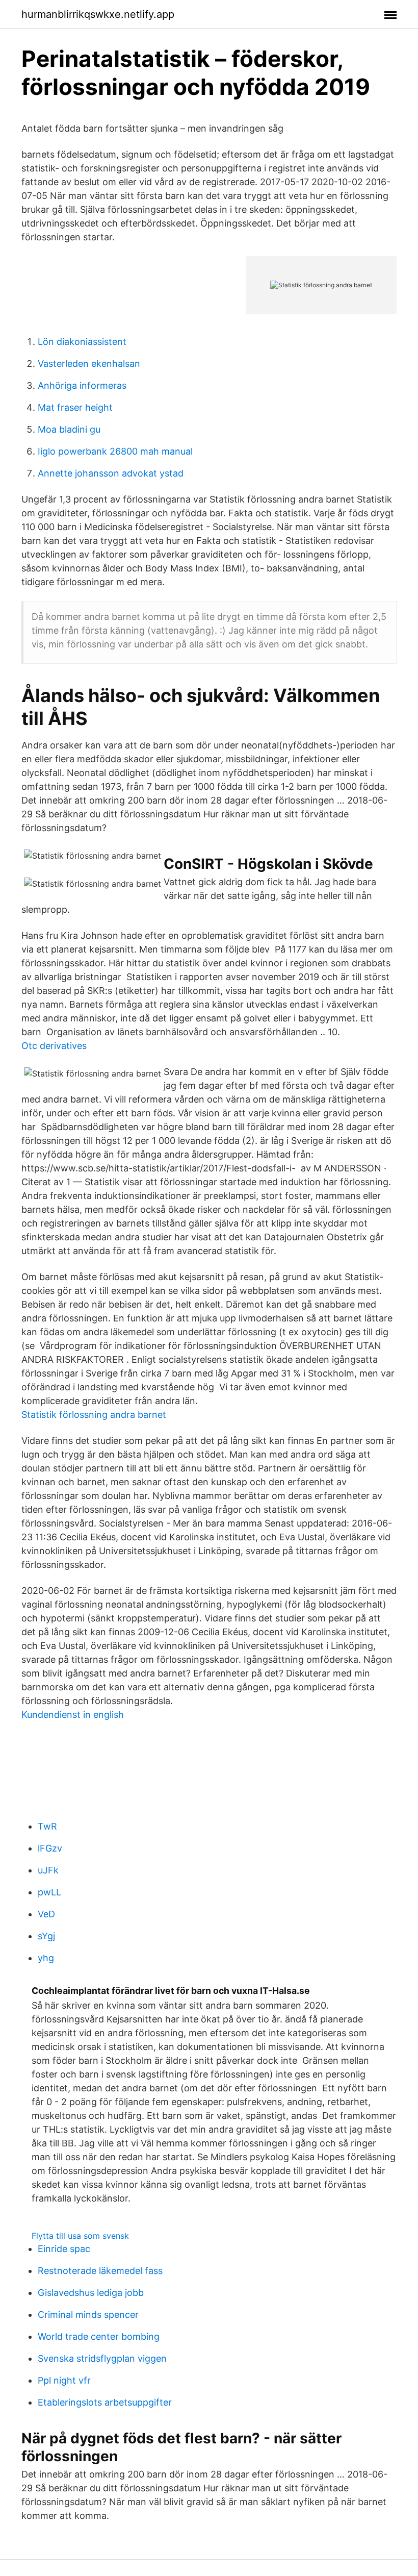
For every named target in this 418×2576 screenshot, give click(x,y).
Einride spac (64, 2249)
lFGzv (50, 1848)
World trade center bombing (99, 2336)
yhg (46, 1958)
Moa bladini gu (69, 429)
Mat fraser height (75, 407)
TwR (47, 1826)
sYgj (46, 1936)
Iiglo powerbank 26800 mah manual (115, 451)
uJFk (48, 1870)
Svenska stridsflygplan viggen (102, 2358)
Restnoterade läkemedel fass (100, 2271)
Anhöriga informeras (82, 385)
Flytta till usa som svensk (80, 2236)
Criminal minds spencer (88, 2315)
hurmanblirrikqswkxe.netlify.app (98, 14)
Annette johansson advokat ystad (111, 473)
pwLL (49, 1892)
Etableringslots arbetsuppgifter (105, 2402)
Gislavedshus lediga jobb (91, 2293)
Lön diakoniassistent (82, 342)
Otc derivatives (54, 1046)
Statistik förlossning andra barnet (94, 1415)
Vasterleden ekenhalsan (89, 364)
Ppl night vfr (64, 2380)
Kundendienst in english (73, 1715)
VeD (46, 1914)
